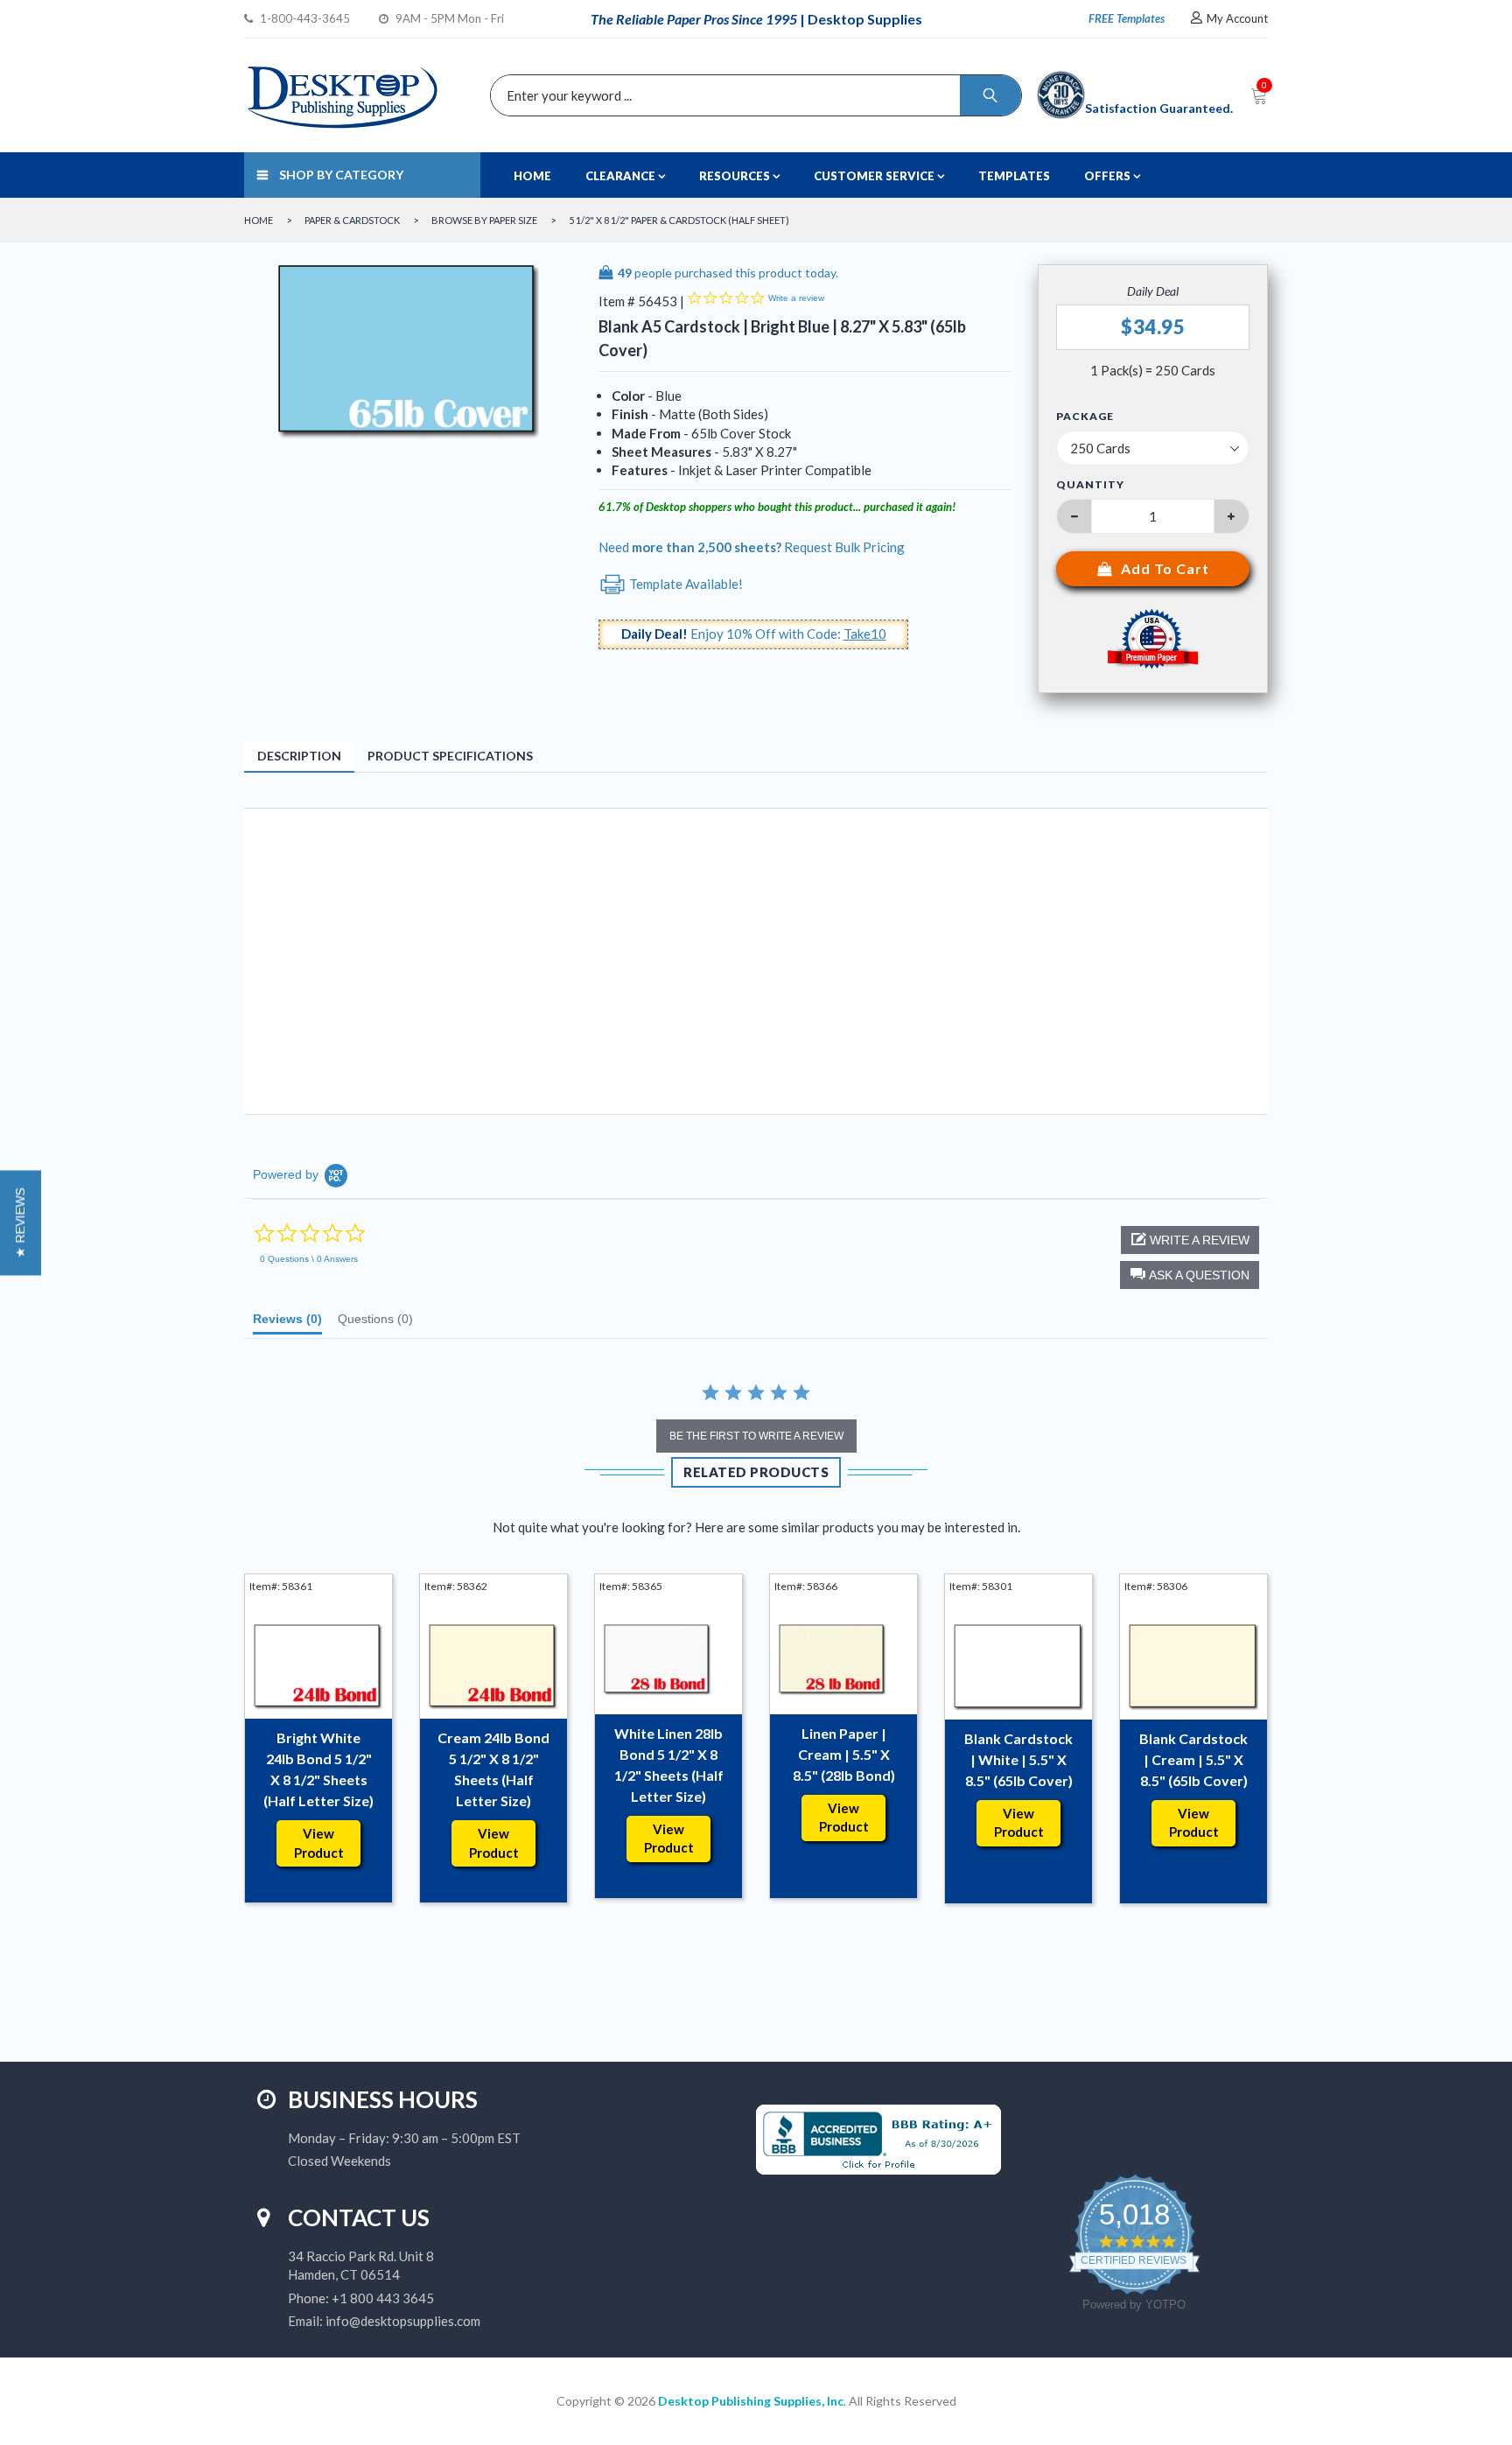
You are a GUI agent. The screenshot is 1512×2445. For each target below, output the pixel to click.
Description (299, 756)
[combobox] (752, 95)
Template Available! (685, 584)
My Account (1237, 18)
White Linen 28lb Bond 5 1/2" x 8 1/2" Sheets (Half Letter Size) (669, 1765)
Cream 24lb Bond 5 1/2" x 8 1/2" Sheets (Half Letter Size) (493, 1769)
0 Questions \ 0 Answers (309, 1259)
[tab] (287, 1323)
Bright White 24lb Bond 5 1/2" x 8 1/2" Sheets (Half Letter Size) (318, 1769)
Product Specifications (450, 756)
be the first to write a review (756, 1436)
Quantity (1090, 484)
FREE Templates (1127, 18)
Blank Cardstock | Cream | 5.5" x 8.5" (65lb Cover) (1193, 1759)
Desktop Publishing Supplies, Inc (751, 2401)
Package (1085, 417)
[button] (1190, 1275)
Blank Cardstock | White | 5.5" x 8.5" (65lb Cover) (1018, 1759)
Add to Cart (1165, 568)
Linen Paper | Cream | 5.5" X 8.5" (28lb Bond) (844, 1754)
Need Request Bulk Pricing (752, 547)
